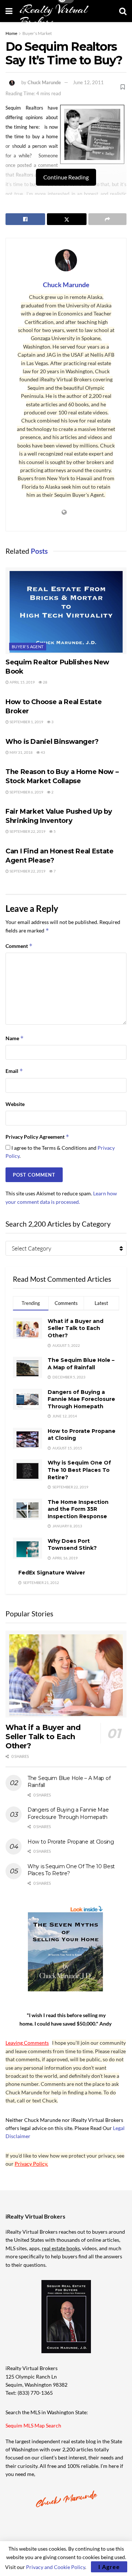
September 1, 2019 (26, 722)
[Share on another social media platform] (107, 219)
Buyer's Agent (28, 647)
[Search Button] (123, 11)
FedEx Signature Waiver (52, 1573)
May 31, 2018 (21, 752)
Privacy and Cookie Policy (56, 2567)
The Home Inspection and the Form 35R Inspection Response (78, 1509)
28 (45, 682)
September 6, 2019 (26, 792)
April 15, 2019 (22, 682)
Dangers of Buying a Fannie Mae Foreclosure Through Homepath (81, 1399)
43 (43, 752)
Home (11, 33)
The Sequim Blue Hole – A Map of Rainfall (81, 1364)
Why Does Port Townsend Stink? (72, 1545)
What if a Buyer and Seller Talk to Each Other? (76, 1328)
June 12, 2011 (88, 82)
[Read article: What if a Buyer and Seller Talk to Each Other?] (66, 1674)
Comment (19, 946)
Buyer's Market (37, 33)
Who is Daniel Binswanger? (52, 742)
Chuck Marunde (44, 82)
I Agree (109, 2567)
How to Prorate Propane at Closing (71, 1842)
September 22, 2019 (27, 831)
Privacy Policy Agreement (37, 1137)
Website (15, 1104)
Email (14, 1071)
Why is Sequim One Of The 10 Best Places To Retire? (79, 1470)
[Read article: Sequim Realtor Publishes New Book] (66, 611)
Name (15, 1038)
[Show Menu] (9, 11)
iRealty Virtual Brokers (54, 16)
